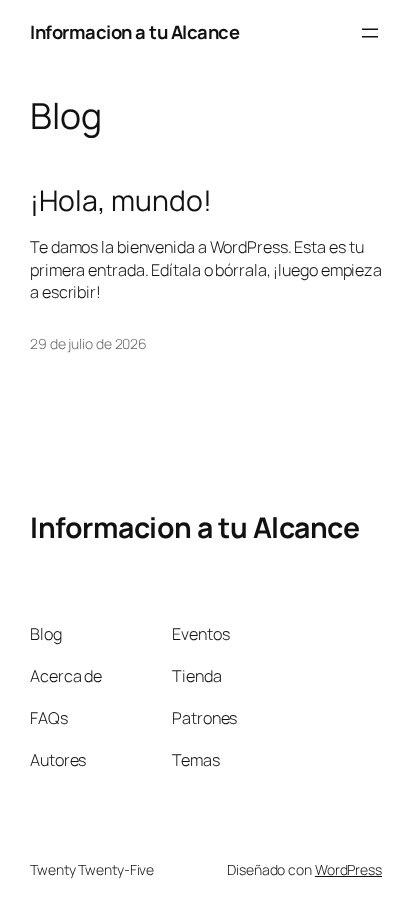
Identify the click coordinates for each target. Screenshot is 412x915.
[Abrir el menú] (370, 33)
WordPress (348, 869)
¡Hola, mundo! (121, 201)
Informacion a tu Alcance (134, 32)
